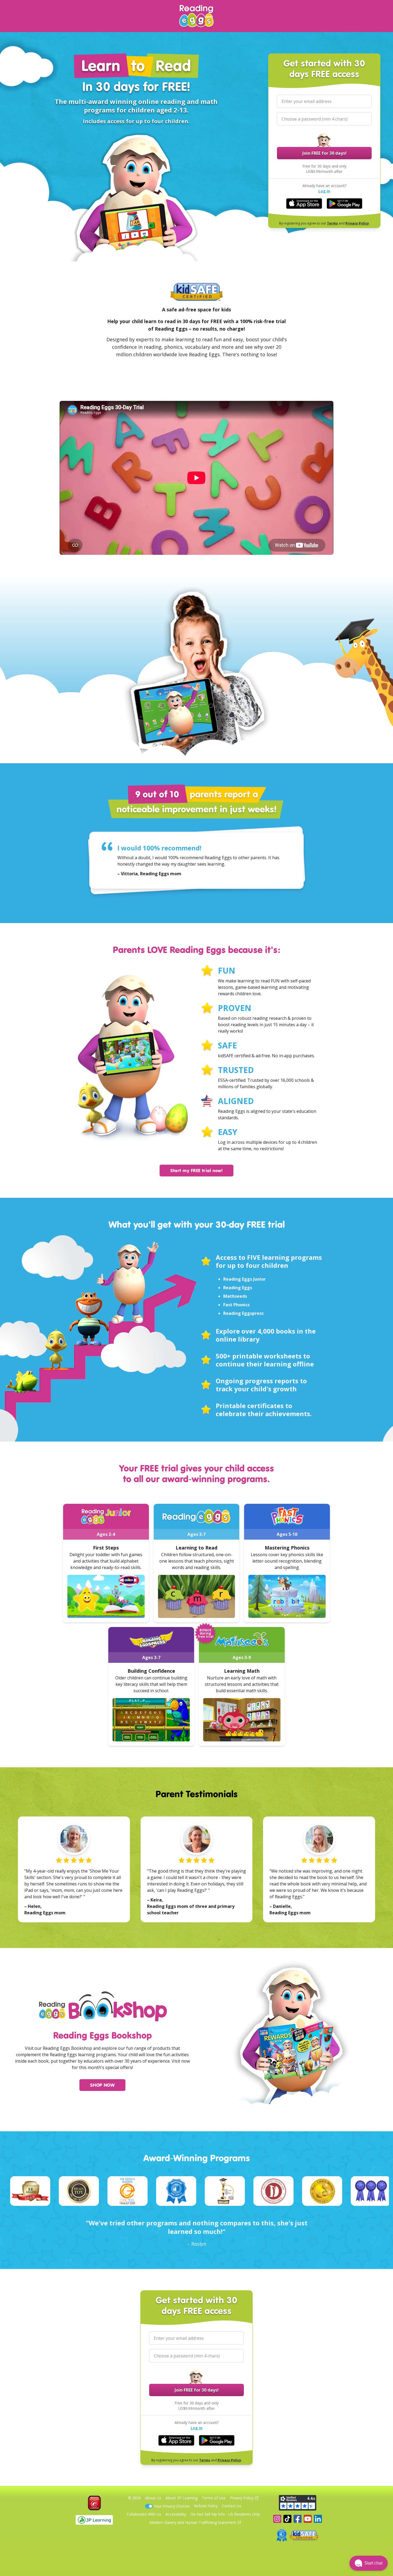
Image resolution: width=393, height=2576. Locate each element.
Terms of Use (214, 2498)
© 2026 (134, 2498)
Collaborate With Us (144, 2514)
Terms (332, 223)
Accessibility (176, 2514)
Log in (324, 191)
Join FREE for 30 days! (324, 153)
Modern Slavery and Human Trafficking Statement (193, 2522)
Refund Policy (206, 2506)
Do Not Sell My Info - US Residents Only (225, 2514)
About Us (153, 2498)
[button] (369, 2563)
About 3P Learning (182, 2498)
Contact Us (232, 2506)
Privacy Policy (357, 223)
